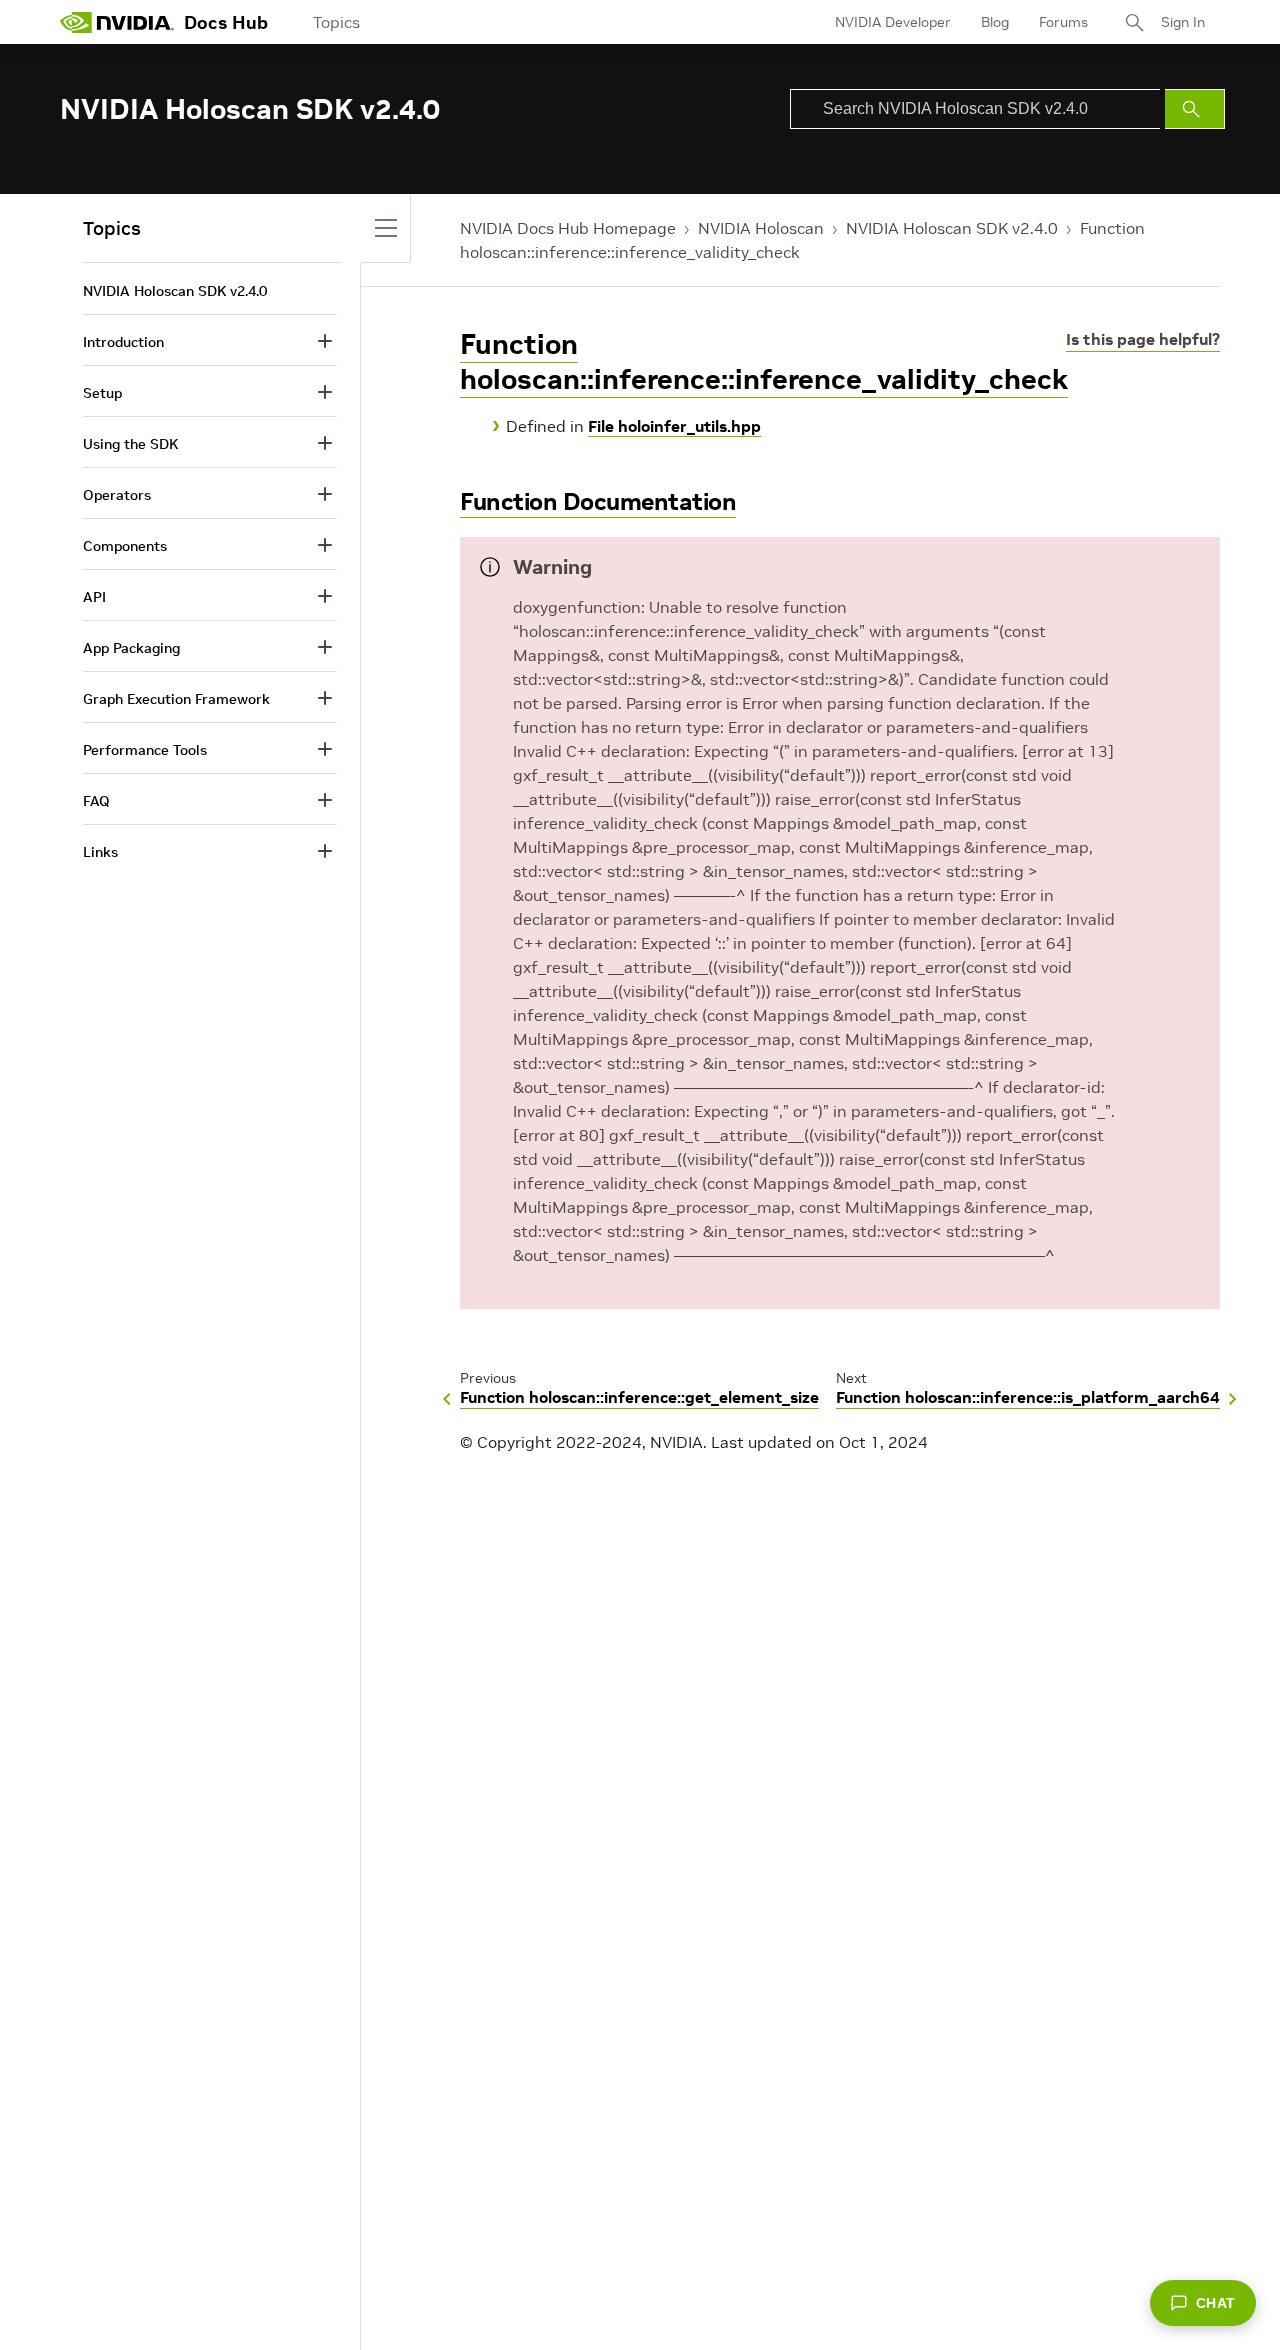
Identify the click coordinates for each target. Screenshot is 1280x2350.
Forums (1063, 22)
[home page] (117, 22)
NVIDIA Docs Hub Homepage (568, 228)
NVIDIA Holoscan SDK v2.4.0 (952, 228)
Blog (995, 22)
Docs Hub (226, 22)
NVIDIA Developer (893, 22)
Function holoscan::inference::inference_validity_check (764, 362)
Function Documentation (598, 501)
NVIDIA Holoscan (761, 228)
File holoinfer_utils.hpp (674, 426)
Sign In (1183, 22)
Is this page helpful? (1143, 339)
